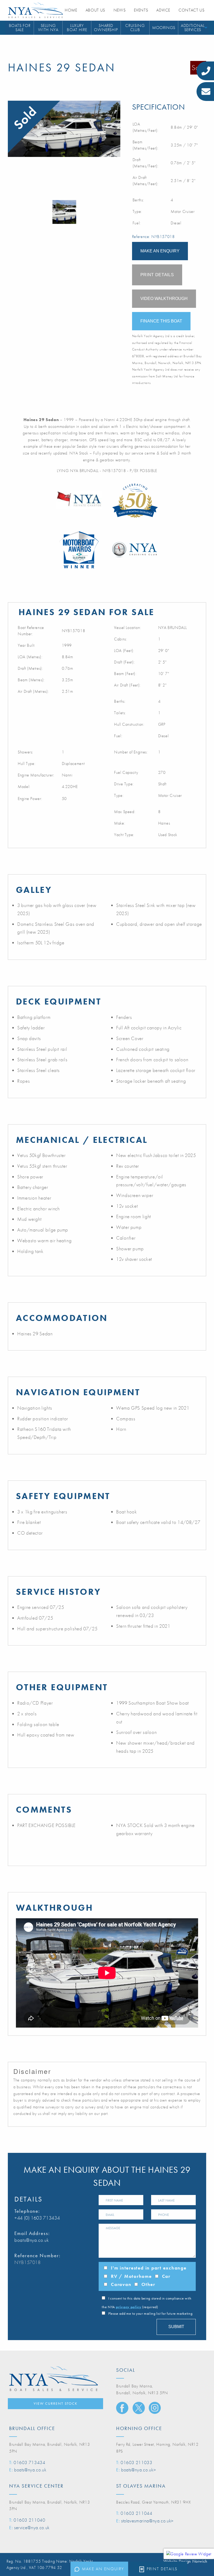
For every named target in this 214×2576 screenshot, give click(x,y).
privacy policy (129, 2307)
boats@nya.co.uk (32, 2240)
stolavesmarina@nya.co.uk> (147, 2521)
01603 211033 (136, 2462)
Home (71, 10)
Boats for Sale (20, 28)
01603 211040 (29, 2520)
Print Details (162, 2569)
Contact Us (191, 10)
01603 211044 (136, 2513)
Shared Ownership (106, 28)
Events (141, 10)
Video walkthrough (164, 299)
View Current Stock (56, 2403)
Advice (163, 10)
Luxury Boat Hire (77, 28)
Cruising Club (135, 28)
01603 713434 (29, 2462)
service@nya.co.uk (32, 2527)
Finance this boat (161, 321)
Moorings (164, 28)
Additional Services (193, 28)
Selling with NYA (48, 28)
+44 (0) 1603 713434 (37, 2218)
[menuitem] (20, 28)
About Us (95, 10)
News (120, 10)
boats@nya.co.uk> (138, 2470)
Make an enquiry (103, 2569)
